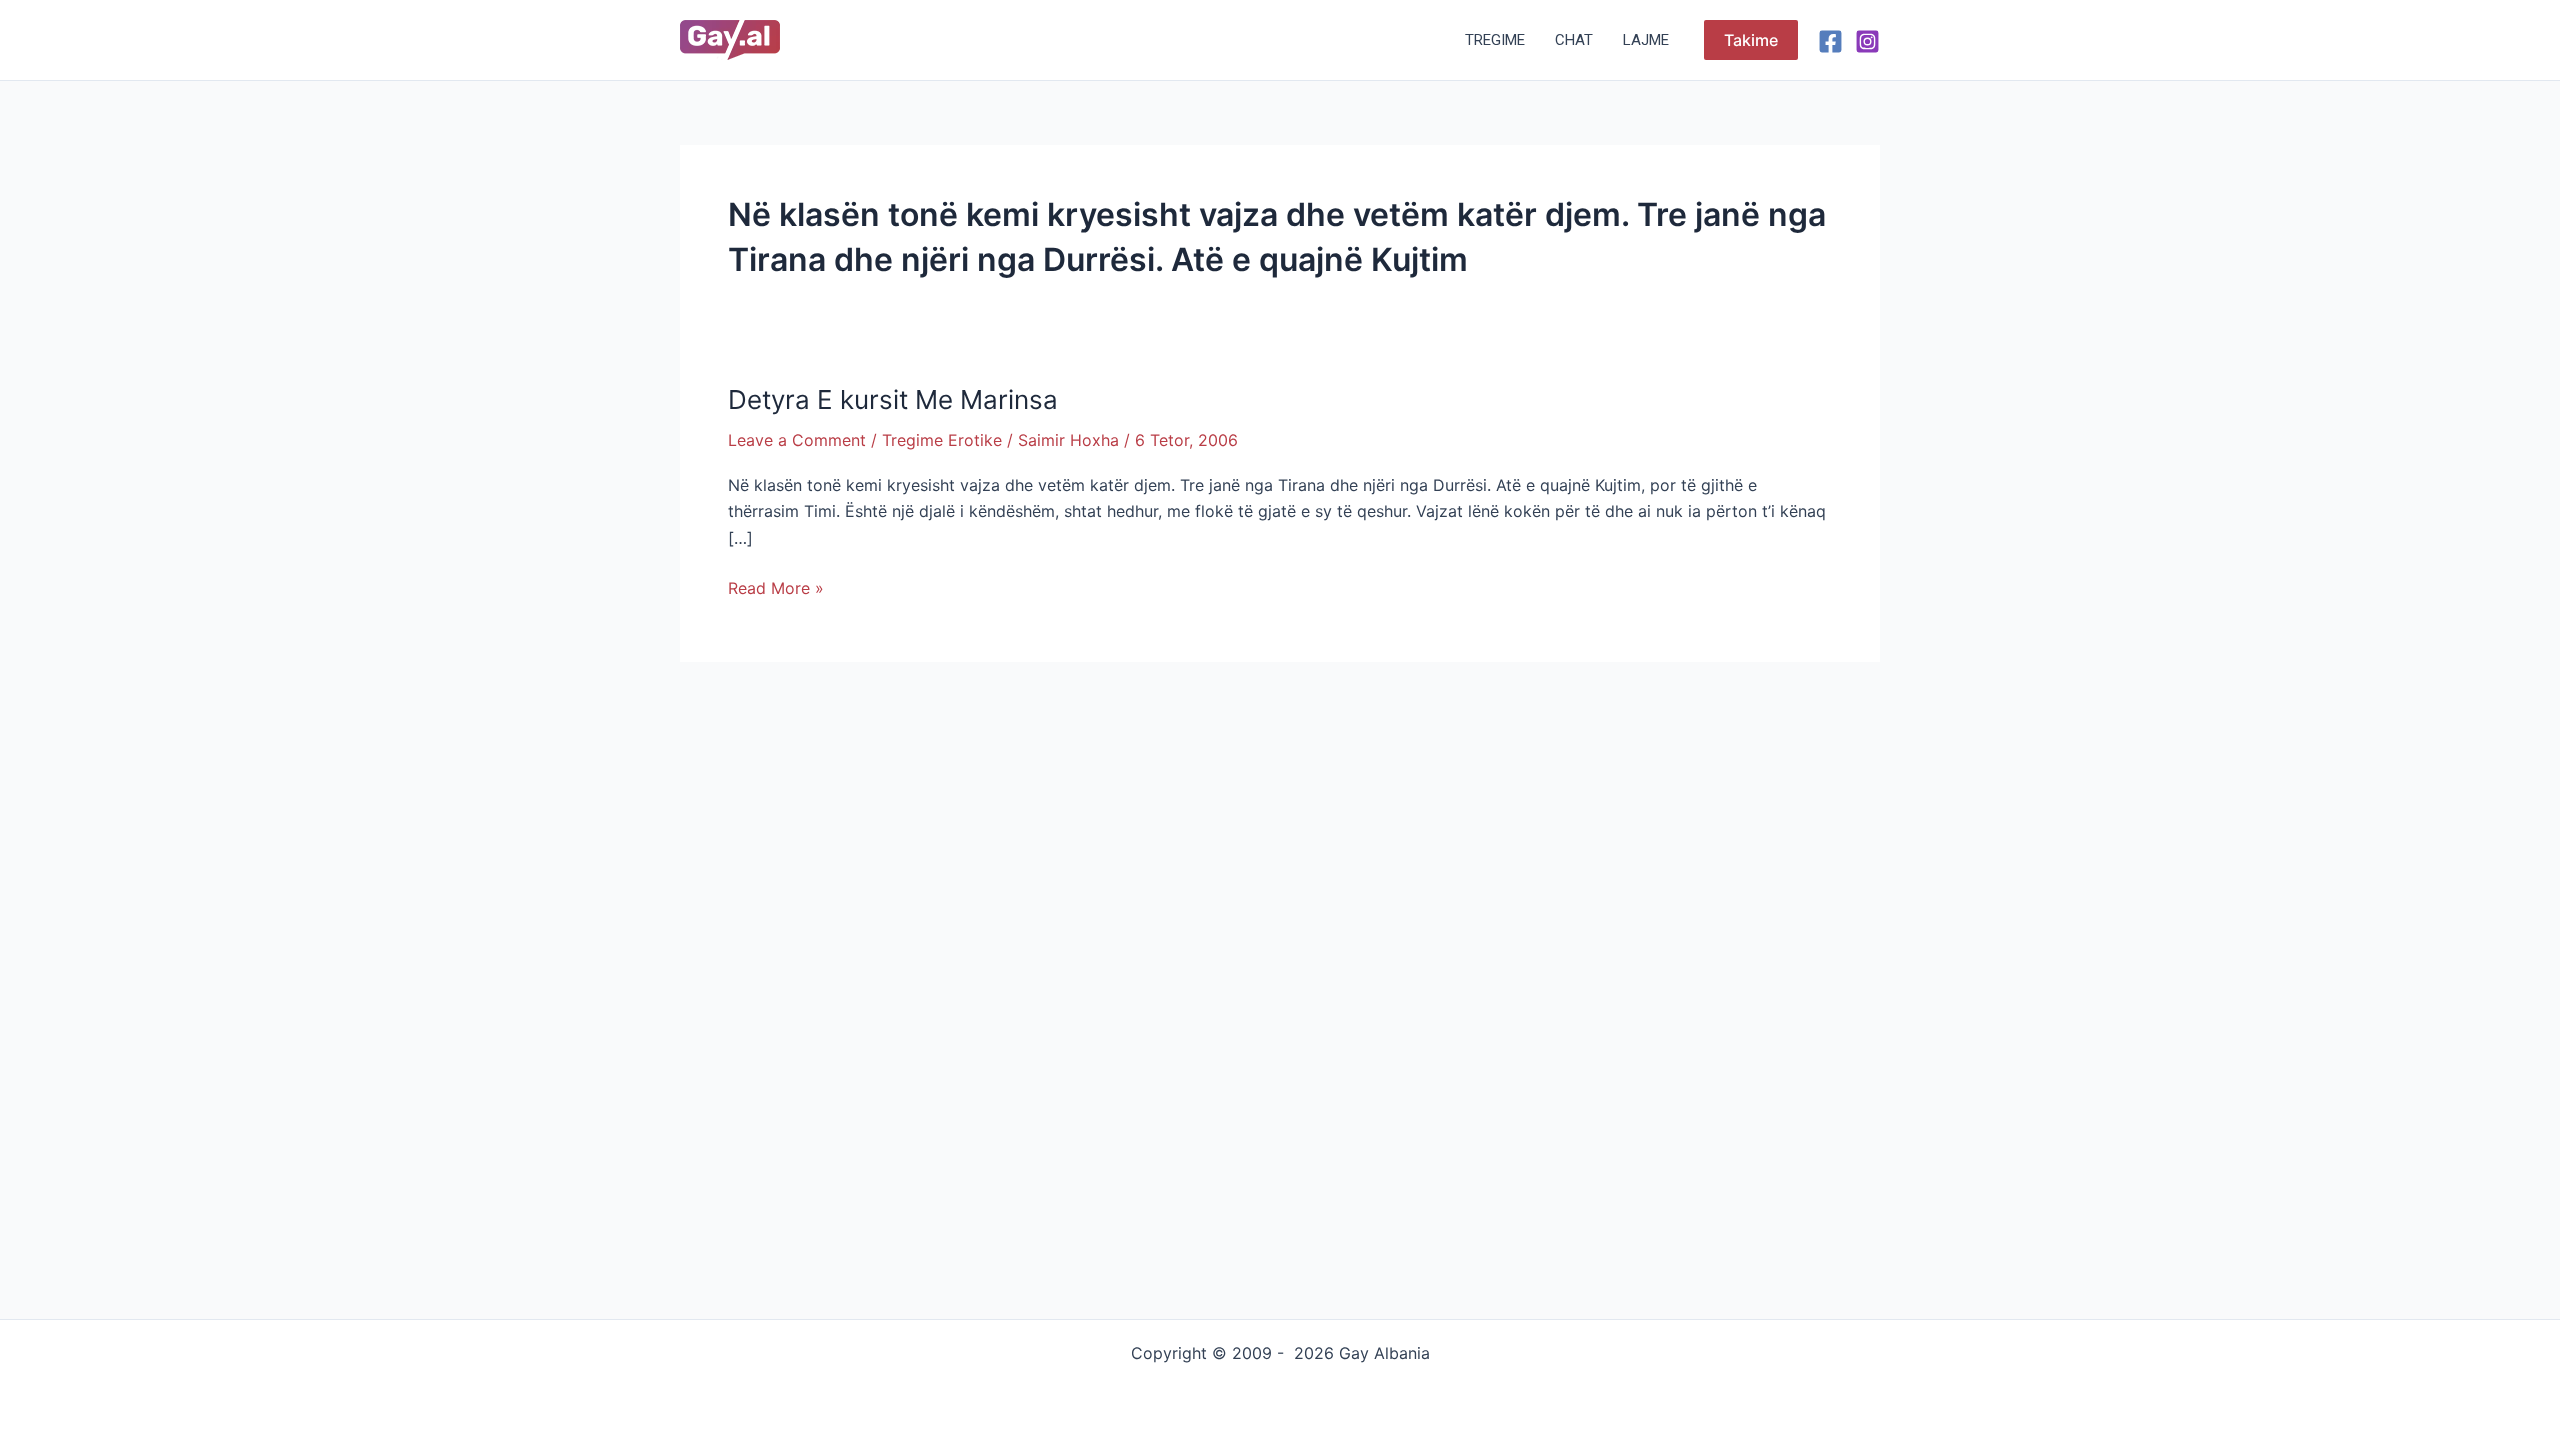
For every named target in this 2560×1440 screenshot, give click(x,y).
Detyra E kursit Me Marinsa (893, 399)
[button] (1751, 40)
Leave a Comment (797, 440)
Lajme (1646, 40)
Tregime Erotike (942, 440)
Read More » (776, 586)
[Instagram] (1867, 41)
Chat (1574, 40)
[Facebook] (1830, 41)
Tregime (1495, 40)
